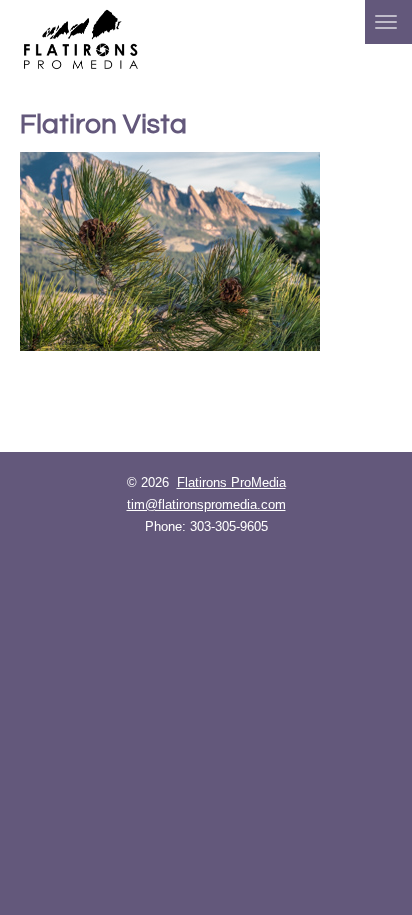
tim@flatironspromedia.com (206, 504)
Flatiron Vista (103, 124)
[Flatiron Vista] (206, 251)
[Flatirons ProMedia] (81, 37)
